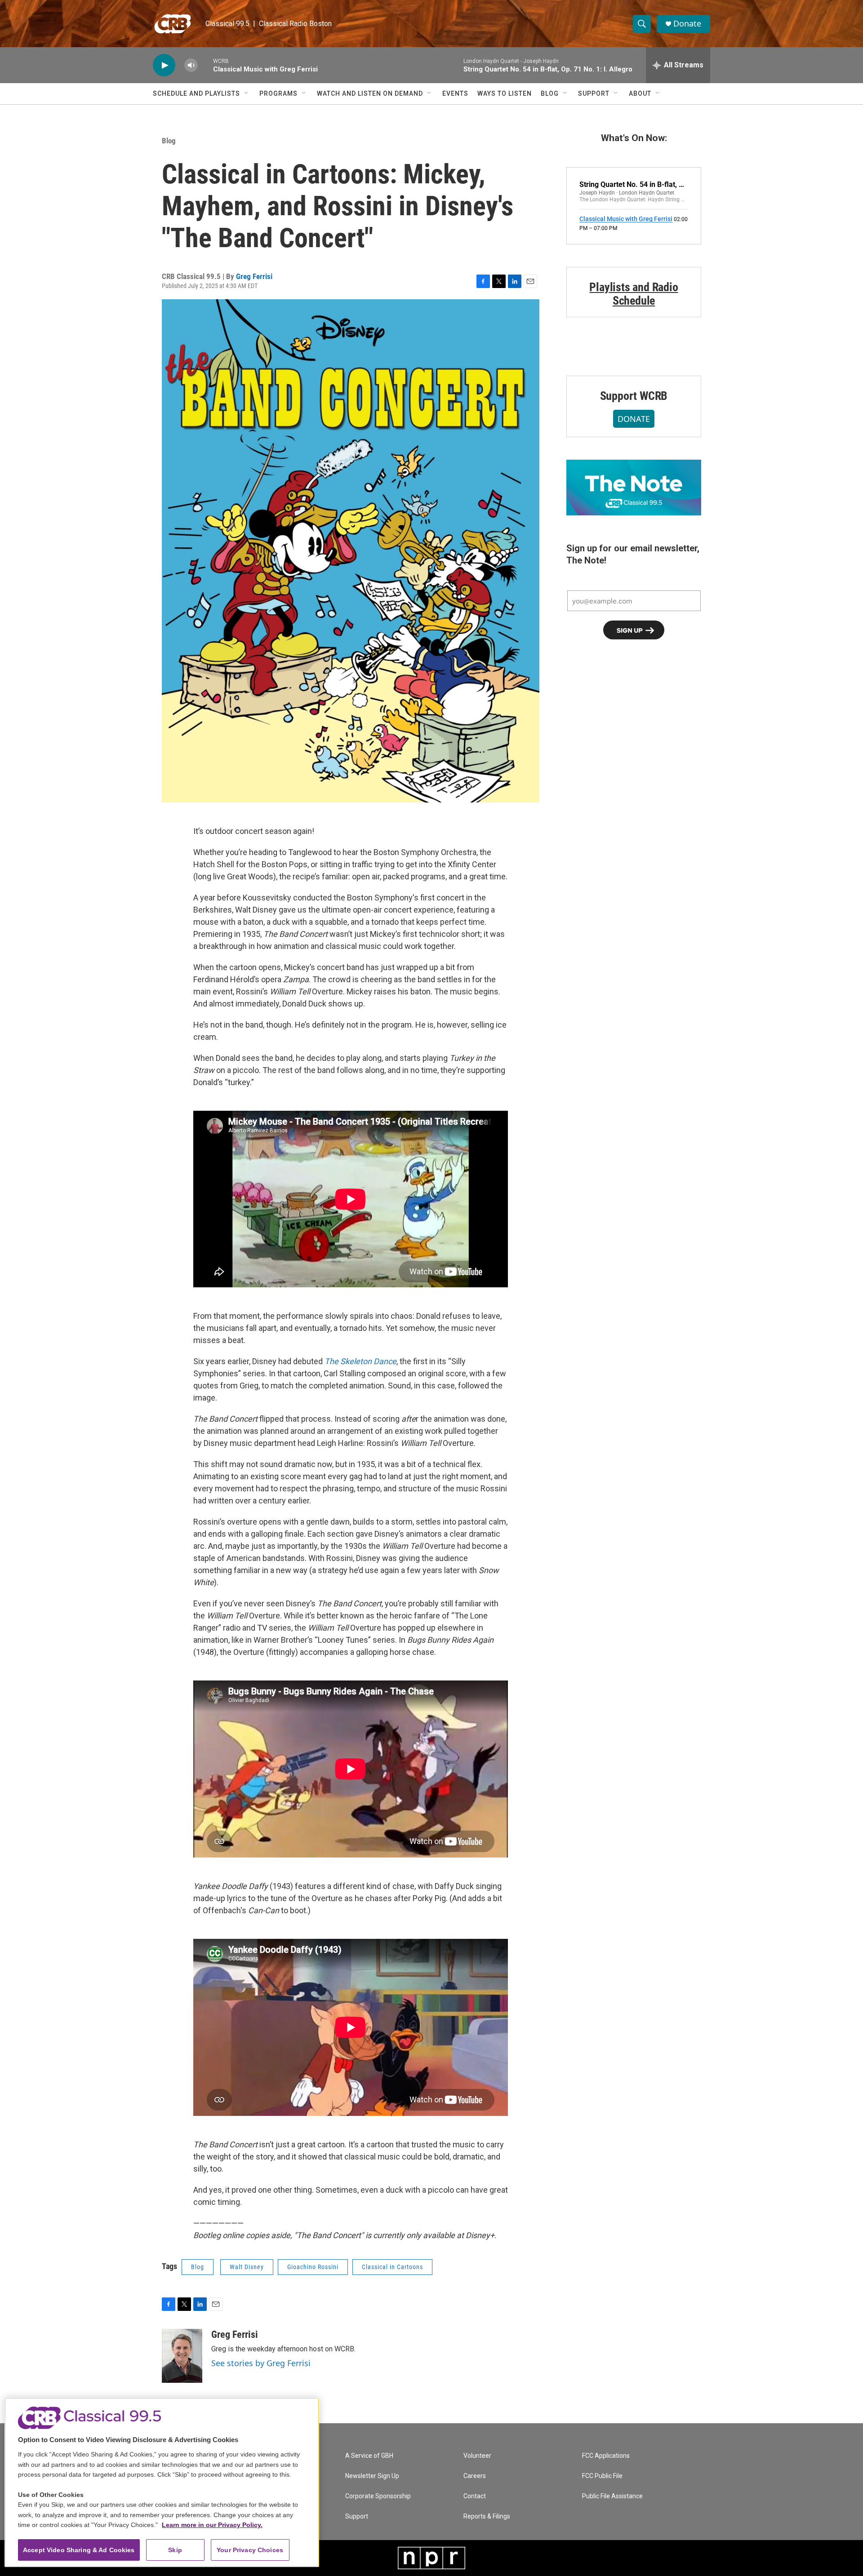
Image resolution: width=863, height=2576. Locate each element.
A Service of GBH (369, 2456)
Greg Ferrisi (254, 276)
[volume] (191, 65)
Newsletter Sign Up (372, 2476)
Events (455, 93)
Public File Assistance (612, 2496)
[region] (162, 2482)
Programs (278, 93)
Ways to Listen (505, 93)
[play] (164, 65)
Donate (687, 24)
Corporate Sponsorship (378, 2496)
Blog (550, 93)
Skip (175, 2550)
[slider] (205, 65)
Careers (475, 2476)
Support (594, 93)
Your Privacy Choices (250, 2550)
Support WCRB (634, 396)
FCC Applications (606, 2456)
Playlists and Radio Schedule (634, 294)
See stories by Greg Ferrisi (261, 2363)
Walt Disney (247, 2267)
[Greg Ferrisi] (182, 2356)
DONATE (634, 419)
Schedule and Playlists (196, 93)
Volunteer (477, 2456)
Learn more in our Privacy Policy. (212, 2525)
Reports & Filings (487, 2516)
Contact (475, 2496)
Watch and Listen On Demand (370, 93)
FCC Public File (602, 2476)
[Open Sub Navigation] (247, 93)
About (640, 93)
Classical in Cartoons (392, 2267)
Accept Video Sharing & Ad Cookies (79, 2550)
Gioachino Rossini (313, 2267)
